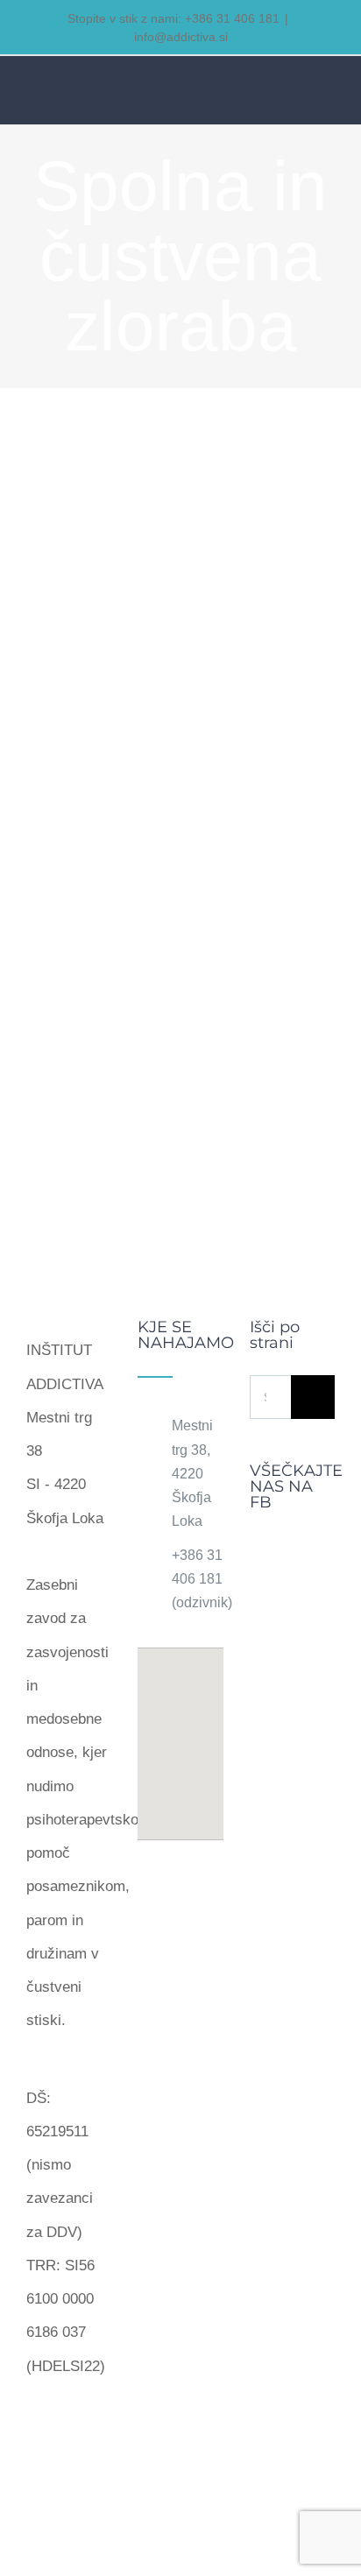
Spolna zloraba (95, 720)
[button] (180, 1733)
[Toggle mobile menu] (328, 93)
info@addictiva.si (181, 37)
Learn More (180, 1050)
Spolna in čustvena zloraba (121, 753)
